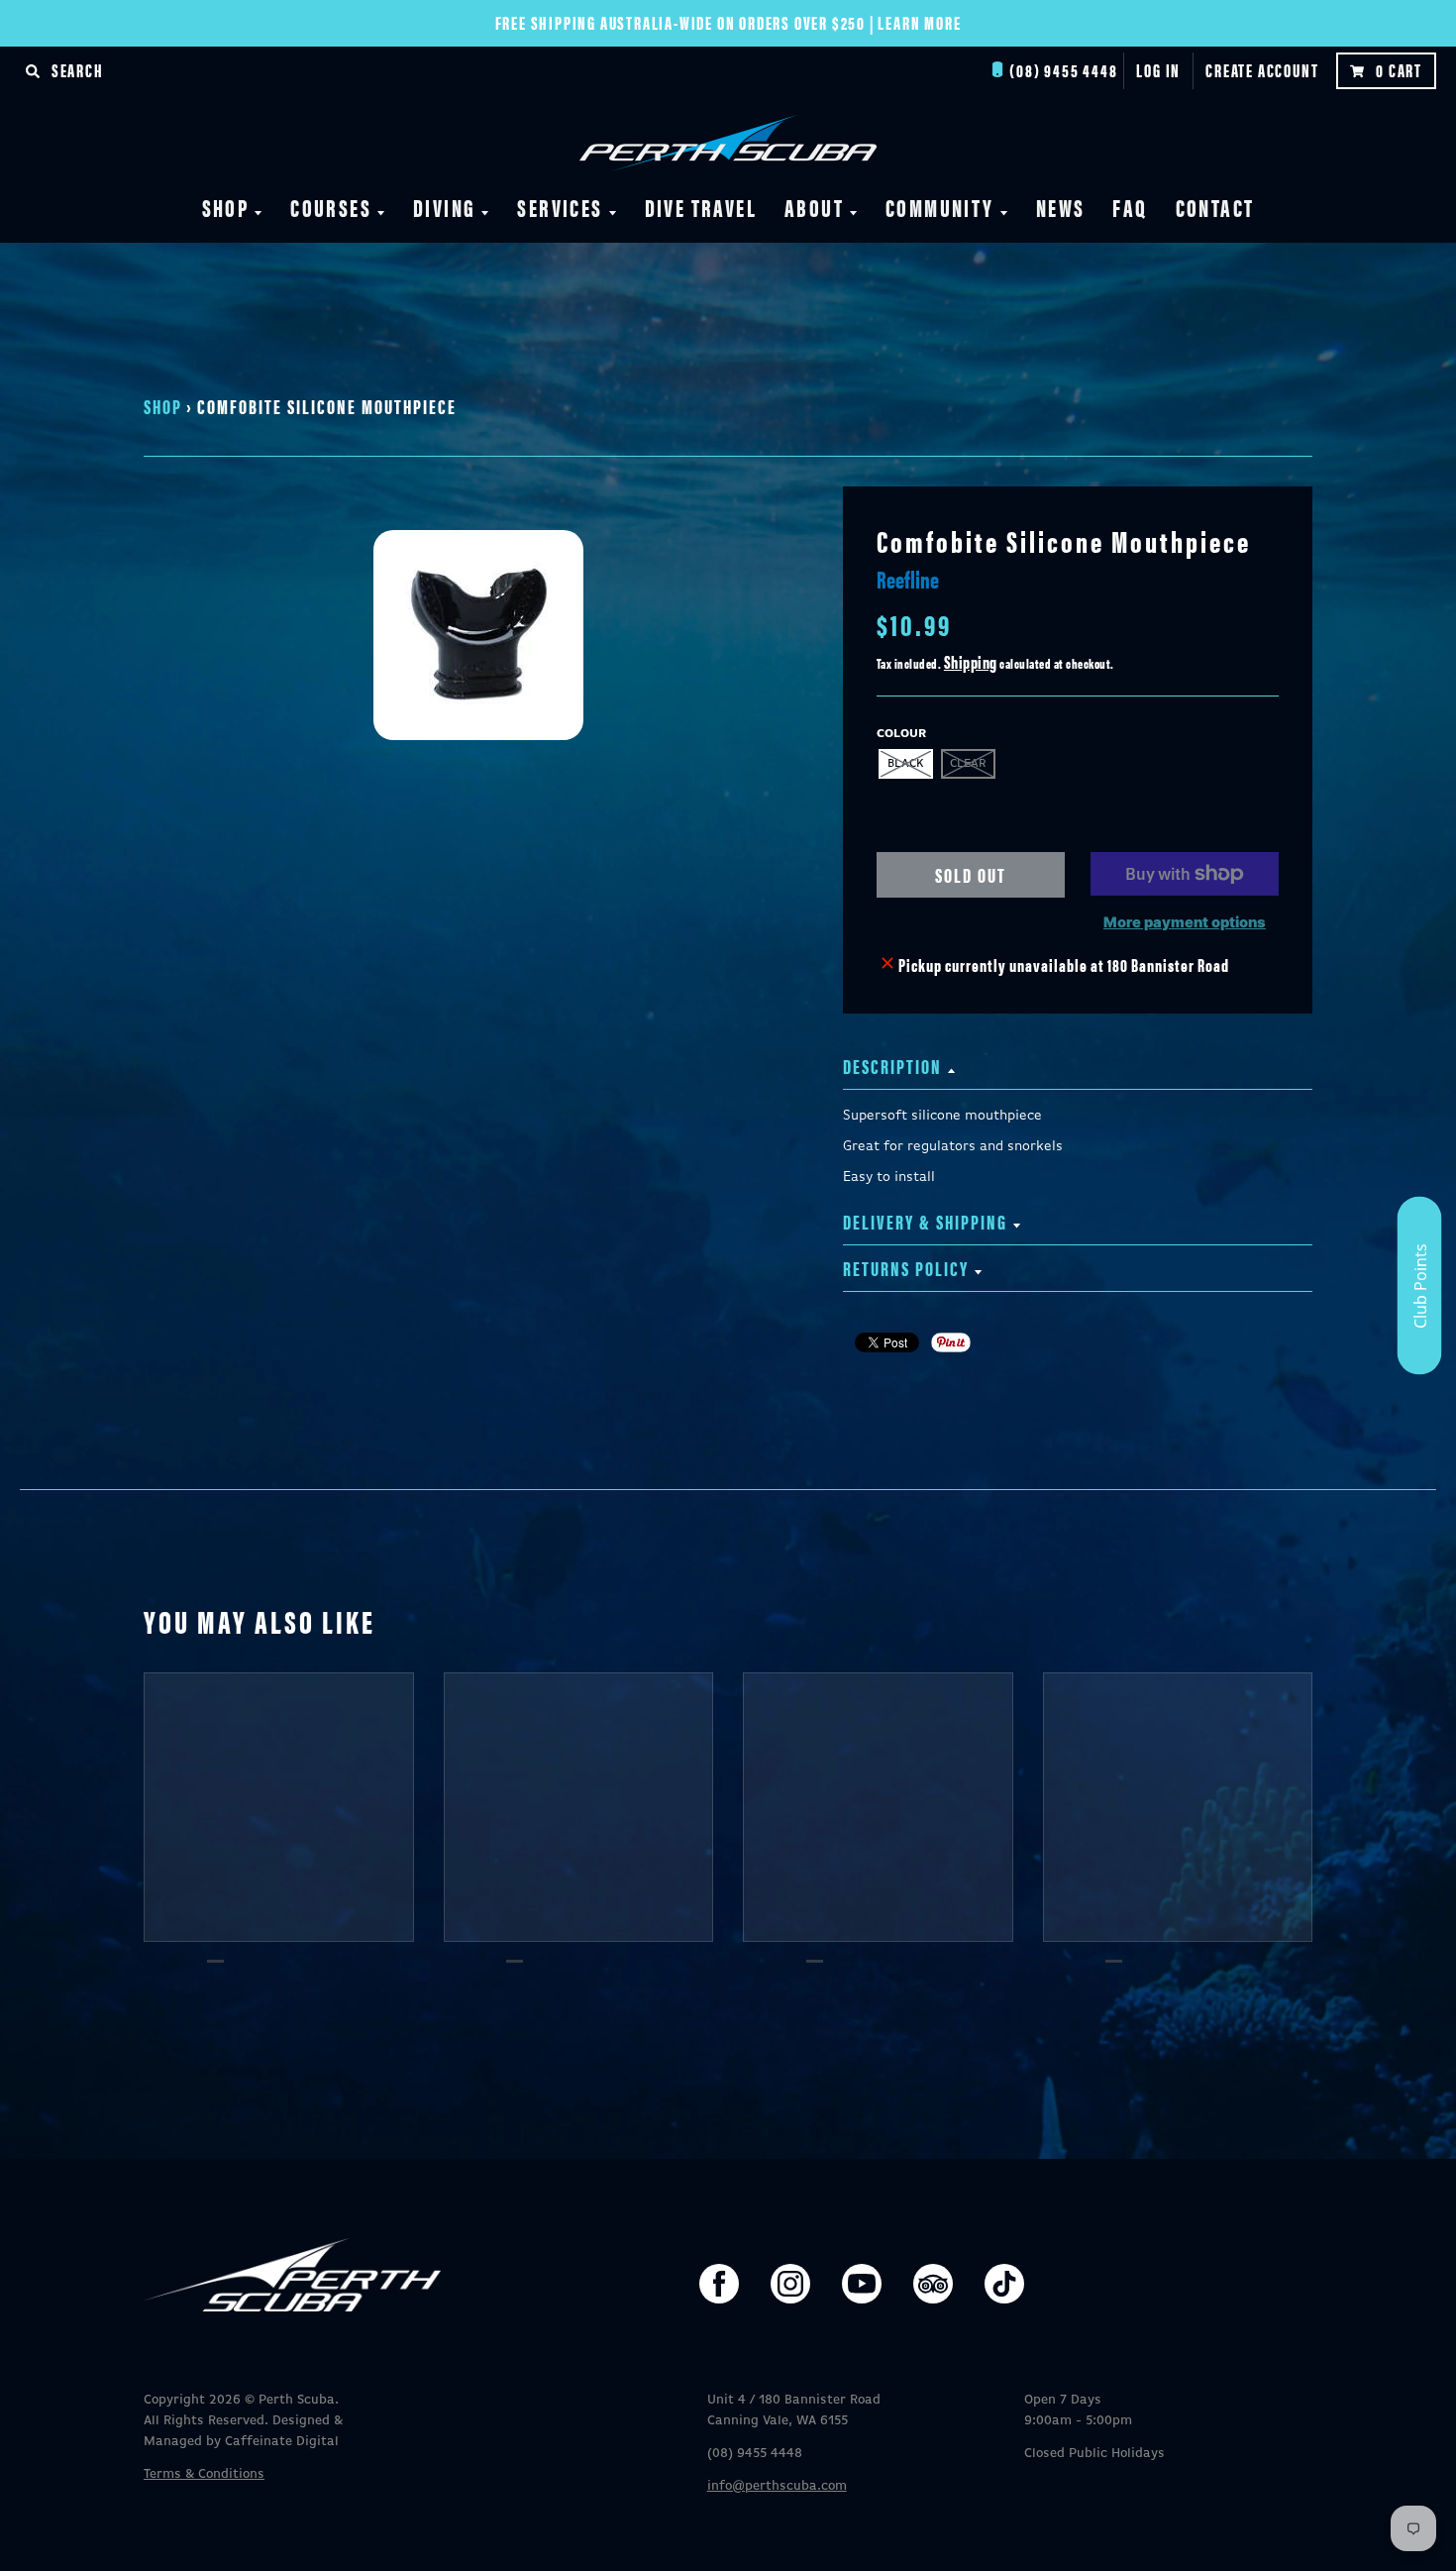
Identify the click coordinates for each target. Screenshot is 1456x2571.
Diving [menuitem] (444, 207)
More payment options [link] (1185, 922)
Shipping (971, 661)
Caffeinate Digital (282, 2442)
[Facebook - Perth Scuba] (719, 2284)
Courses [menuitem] (331, 207)
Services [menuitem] (560, 207)
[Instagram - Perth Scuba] (790, 2284)
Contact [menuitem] (1215, 207)
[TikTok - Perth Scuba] (1004, 2284)
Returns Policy (906, 1268)
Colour (901, 734)
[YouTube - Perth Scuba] (862, 2284)
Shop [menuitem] (226, 207)
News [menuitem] (1061, 207)
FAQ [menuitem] (1130, 207)
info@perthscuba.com (777, 2486)
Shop (163, 406)
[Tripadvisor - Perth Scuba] (933, 2284)
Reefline (908, 579)
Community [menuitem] (940, 207)
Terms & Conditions (204, 2474)
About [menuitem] (814, 207)
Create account (1262, 70)
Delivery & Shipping (925, 1221)
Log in (1158, 70)
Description (892, 1066)
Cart (1399, 70)
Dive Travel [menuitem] (701, 207)
